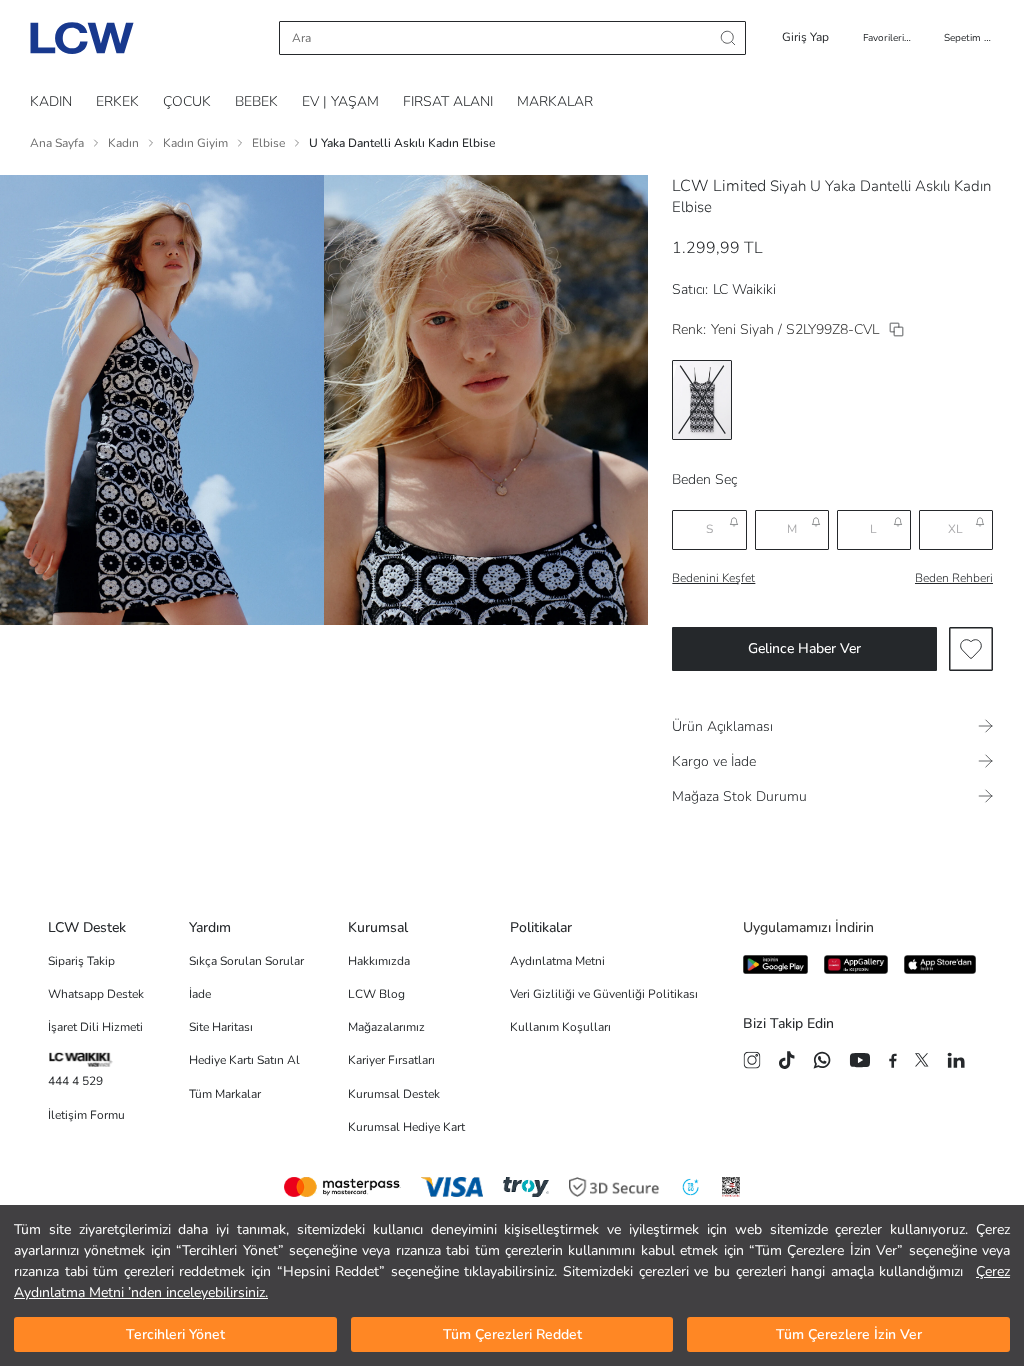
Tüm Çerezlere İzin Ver (849, 1334)
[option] (702, 400)
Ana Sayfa (57, 143)
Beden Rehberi (954, 578)
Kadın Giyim (195, 143)
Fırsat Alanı (448, 101)
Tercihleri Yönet (175, 1334)
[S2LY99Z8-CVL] (896, 329)
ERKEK (117, 101)
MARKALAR (555, 101)
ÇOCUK (187, 101)
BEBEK (256, 101)
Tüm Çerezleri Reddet (512, 1334)
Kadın (123, 143)
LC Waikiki (744, 289)
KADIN (51, 101)
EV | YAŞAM (340, 101)
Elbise (268, 143)
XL (955, 529)
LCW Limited (719, 186)
